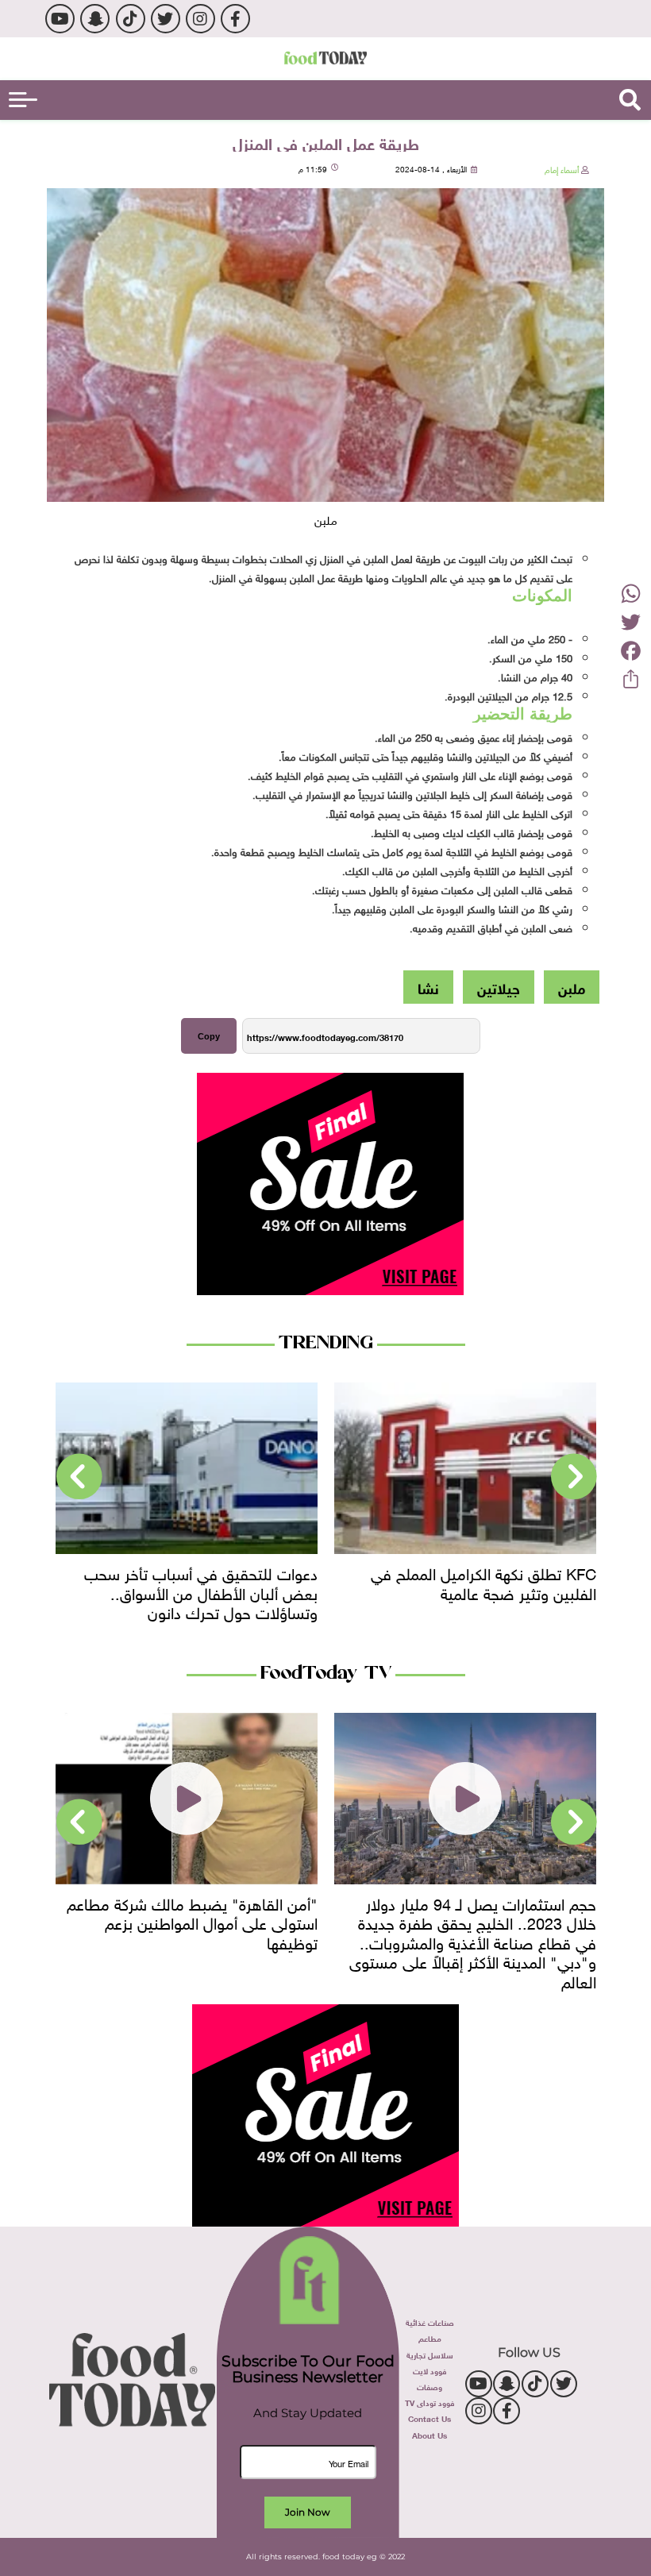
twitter (166, 19)
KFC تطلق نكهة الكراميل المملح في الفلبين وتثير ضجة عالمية (483, 1581)
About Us (430, 2434)
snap (95, 19)
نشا (428, 987)
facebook (235, 19)
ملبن (572, 987)
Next (79, 1477)
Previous (574, 1477)
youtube (60, 19)
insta (200, 19)
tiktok (131, 19)
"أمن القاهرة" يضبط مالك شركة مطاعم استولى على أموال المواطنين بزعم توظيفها (192, 1921)
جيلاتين (499, 987)
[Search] (630, 100)
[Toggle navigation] (23, 100)
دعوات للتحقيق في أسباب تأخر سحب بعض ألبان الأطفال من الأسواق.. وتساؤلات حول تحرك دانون (201, 1591)
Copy (209, 1036)
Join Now (308, 2512)
